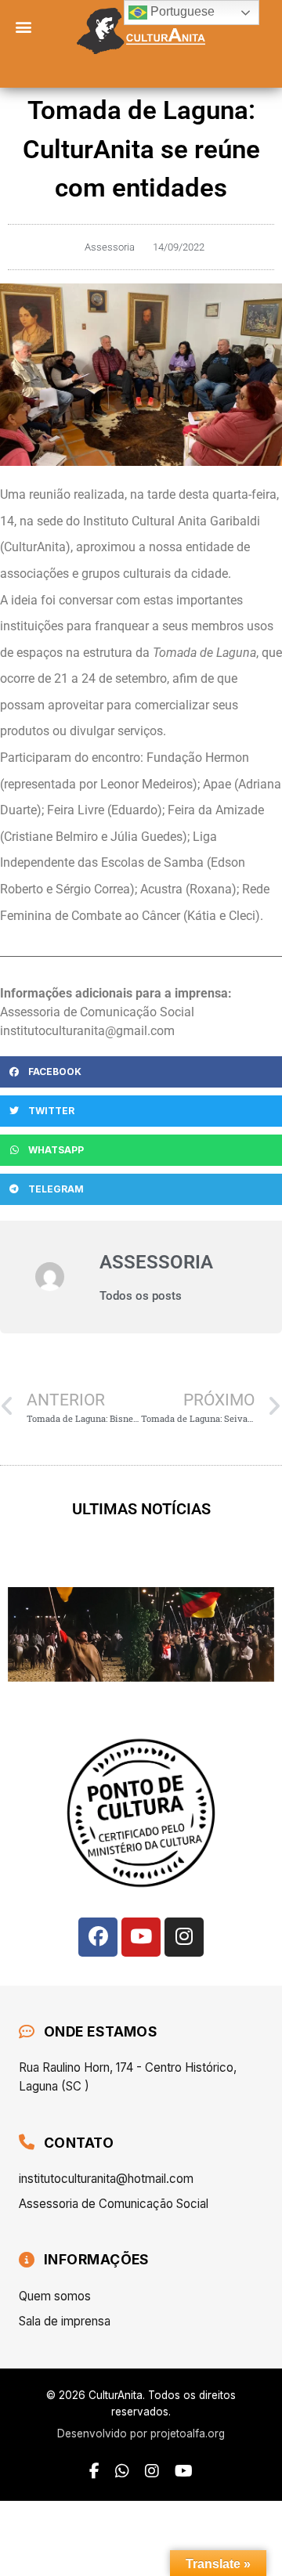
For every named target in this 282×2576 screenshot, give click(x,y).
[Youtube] (141, 1937)
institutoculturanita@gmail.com (87, 1031)
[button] (24, 26)
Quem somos (55, 2296)
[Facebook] (98, 1937)
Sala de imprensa (65, 2321)
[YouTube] (184, 2471)
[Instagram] (184, 1937)
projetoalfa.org (188, 2433)
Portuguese (181, 11)
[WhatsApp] (122, 2471)
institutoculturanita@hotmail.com (106, 2179)
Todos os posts (141, 1296)
